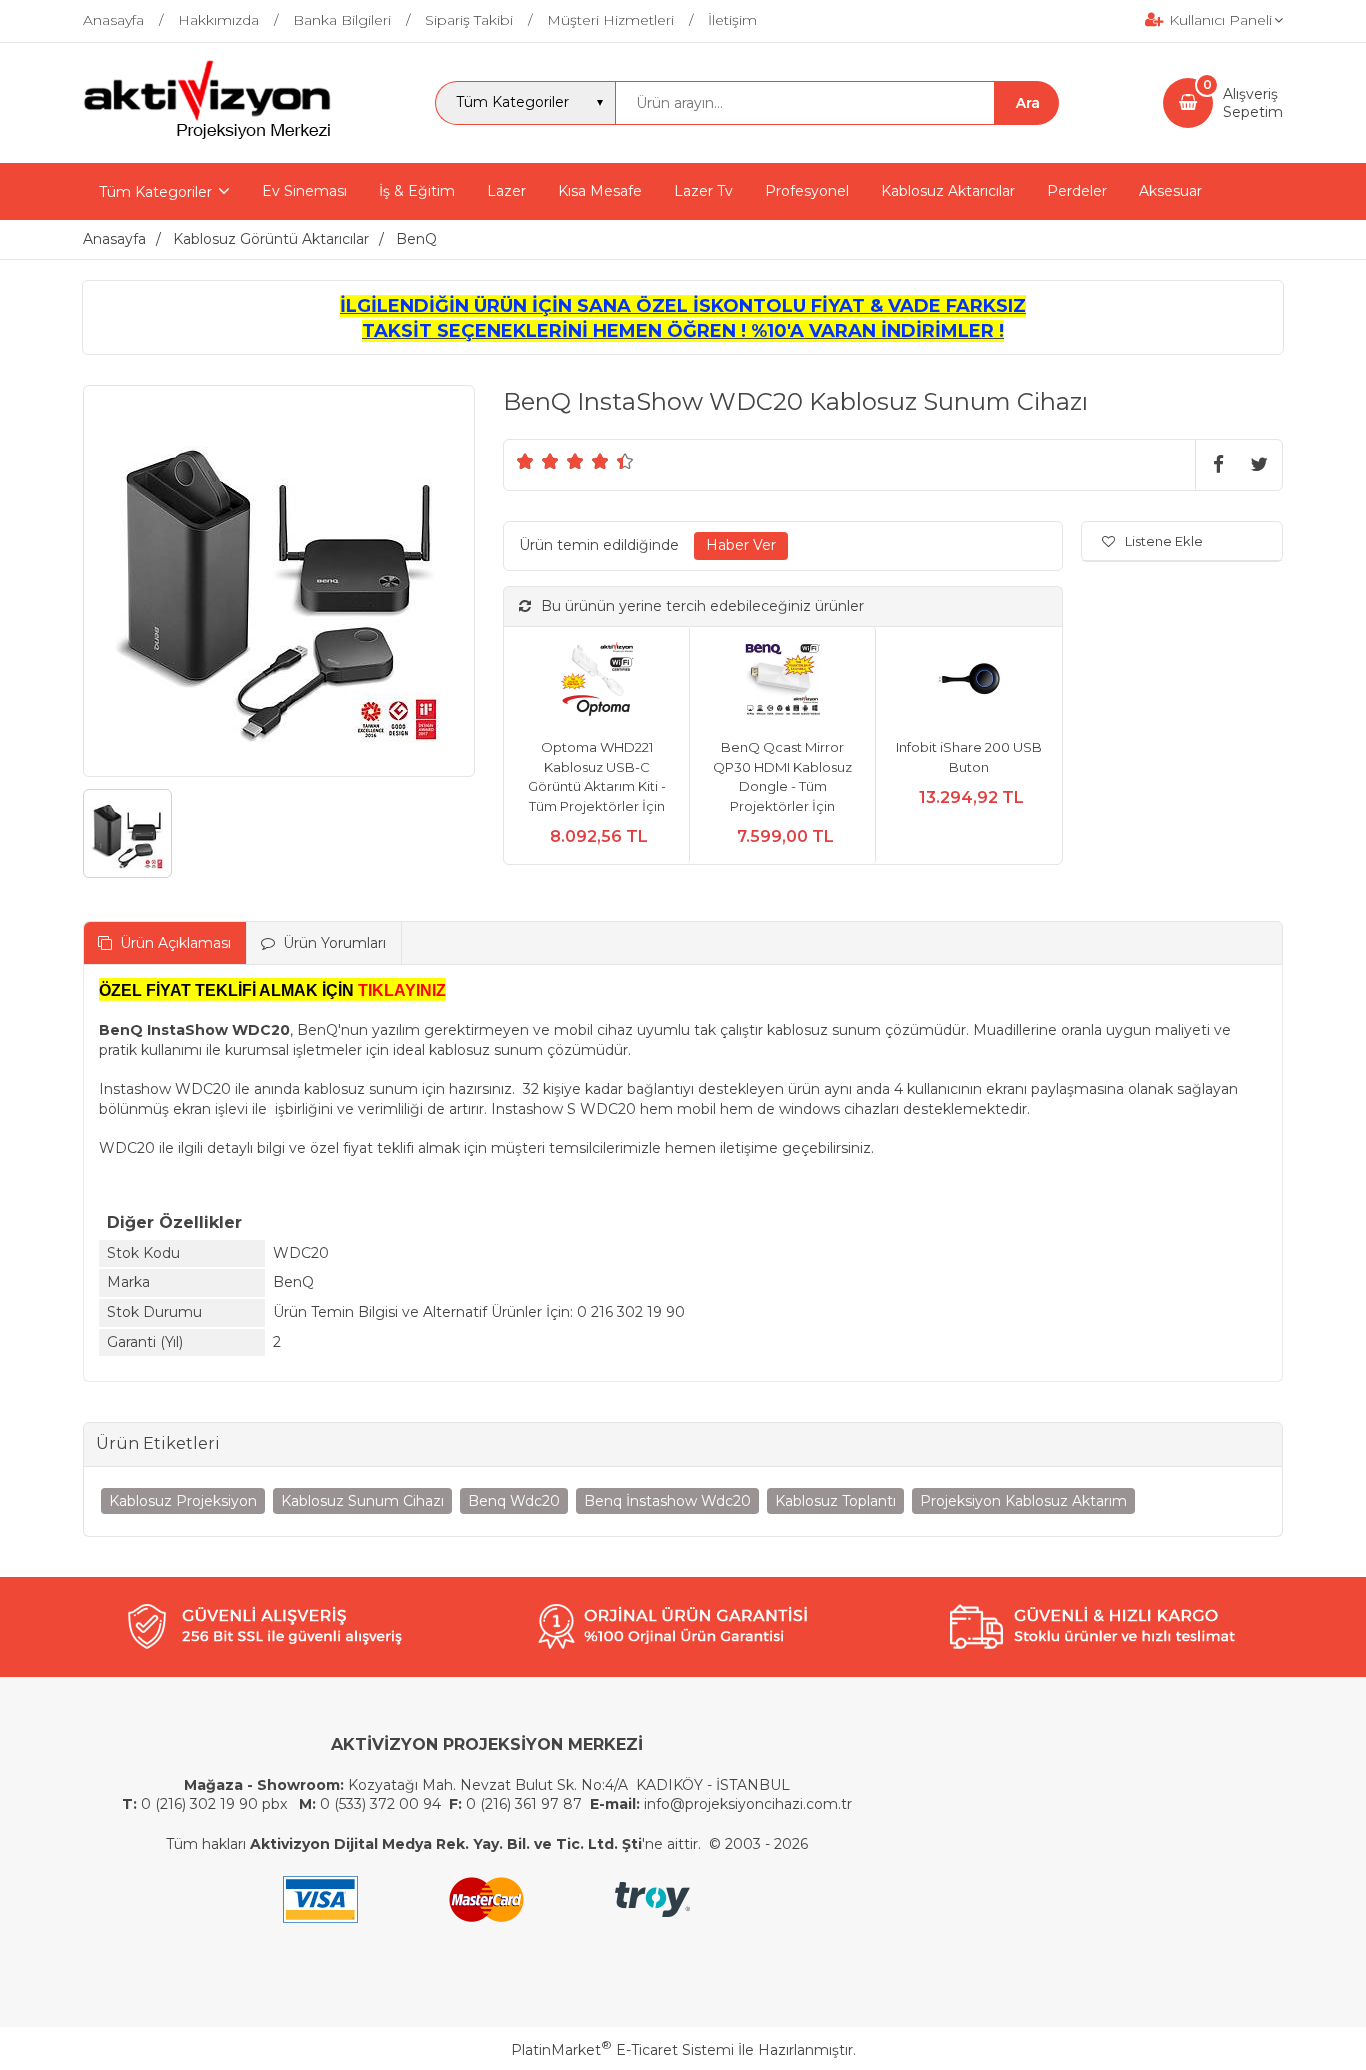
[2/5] (538, 461)
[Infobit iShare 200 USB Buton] (968, 682)
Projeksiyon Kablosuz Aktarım (1023, 1501)
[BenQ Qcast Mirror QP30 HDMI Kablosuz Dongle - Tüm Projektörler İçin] (782, 682)
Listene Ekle (1164, 541)
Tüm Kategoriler (155, 192)
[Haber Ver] (741, 546)
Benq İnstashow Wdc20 (667, 1501)
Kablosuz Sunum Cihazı (362, 1501)
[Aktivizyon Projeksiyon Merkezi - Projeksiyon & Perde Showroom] (207, 136)
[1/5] (525, 461)
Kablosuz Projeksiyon (183, 1501)
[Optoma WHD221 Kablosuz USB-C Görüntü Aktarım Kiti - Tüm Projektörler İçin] (596, 682)
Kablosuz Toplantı (835, 1501)
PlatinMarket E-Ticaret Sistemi (622, 2050)
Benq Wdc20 (514, 1501)
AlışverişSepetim (1253, 103)
